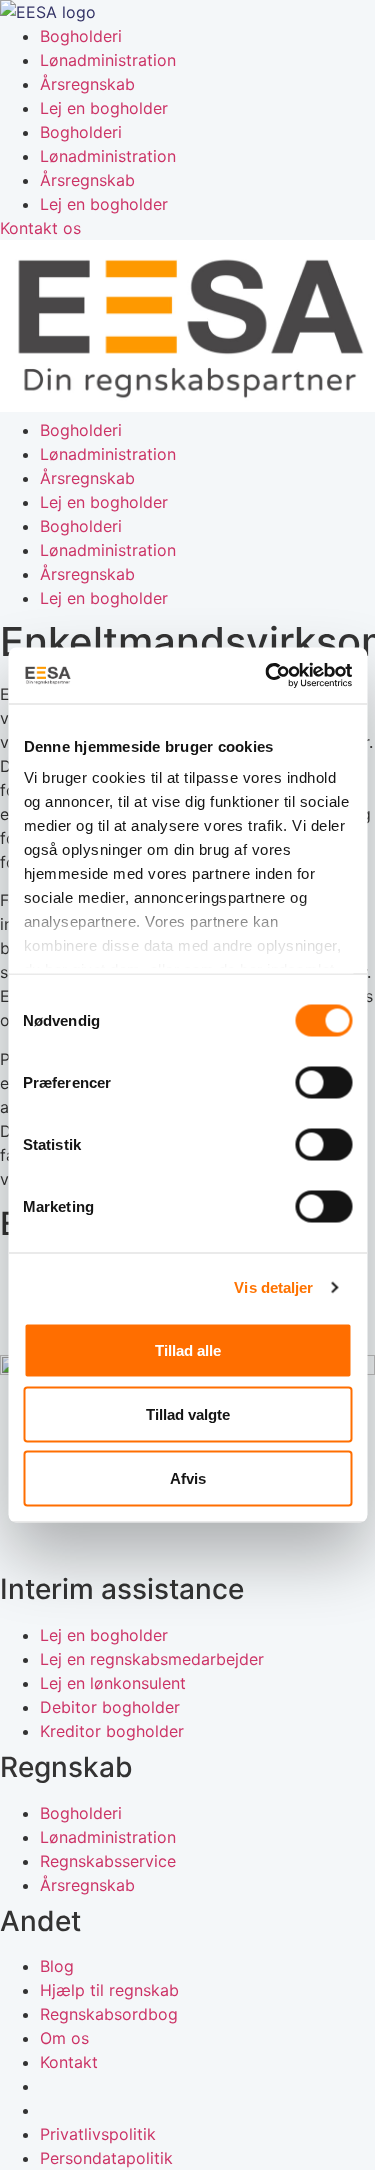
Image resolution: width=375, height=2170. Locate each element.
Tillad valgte (188, 1413)
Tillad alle (188, 1349)
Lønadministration (108, 60)
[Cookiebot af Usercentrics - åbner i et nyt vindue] (267, 676)
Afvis (188, 1477)
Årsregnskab (87, 84)
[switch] (323, 1082)
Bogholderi (81, 36)
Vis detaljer (273, 1287)
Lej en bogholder (104, 108)
